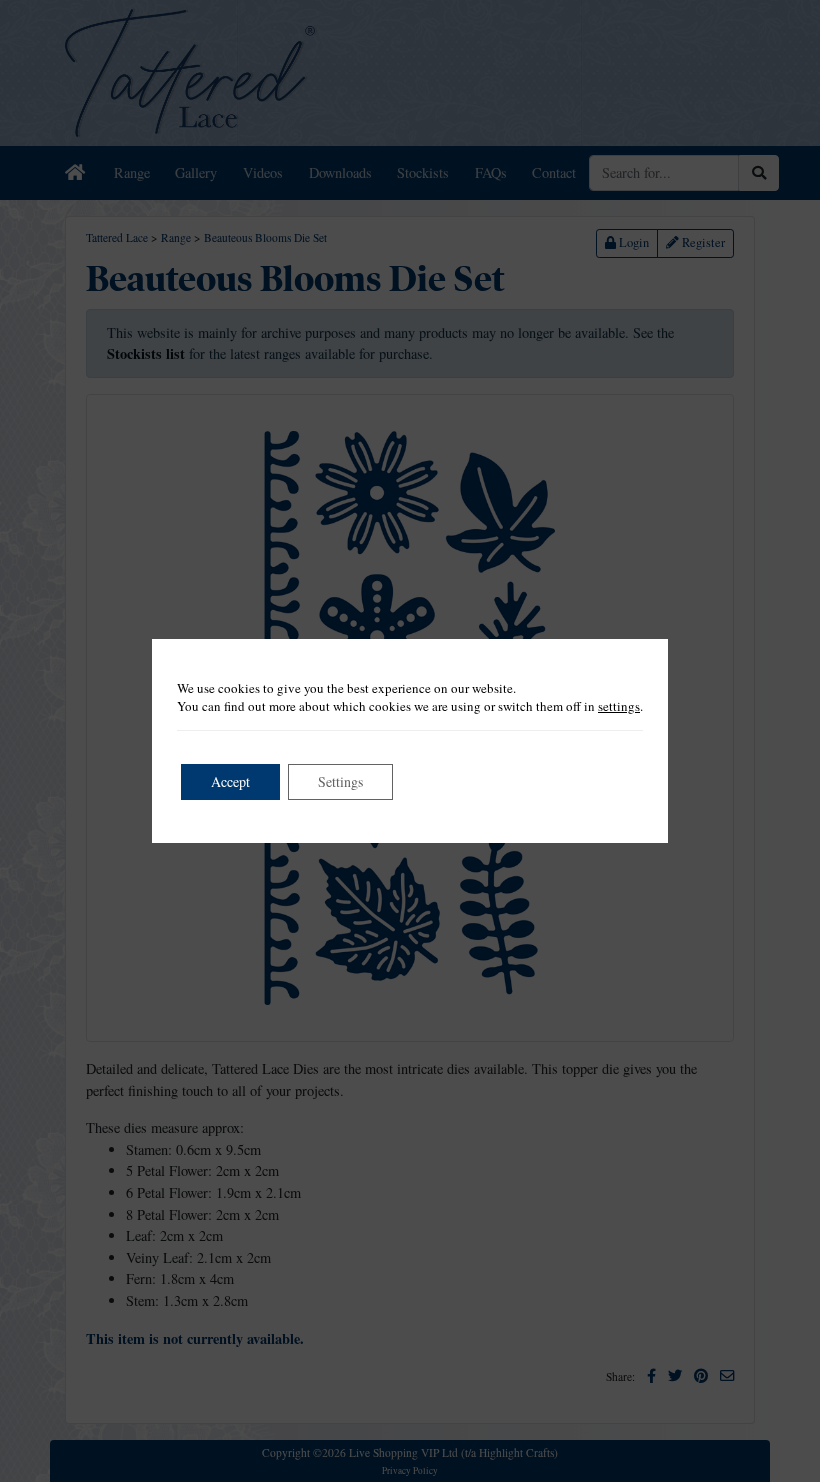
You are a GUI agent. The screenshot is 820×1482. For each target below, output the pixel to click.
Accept (230, 781)
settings (619, 706)
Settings (340, 781)
